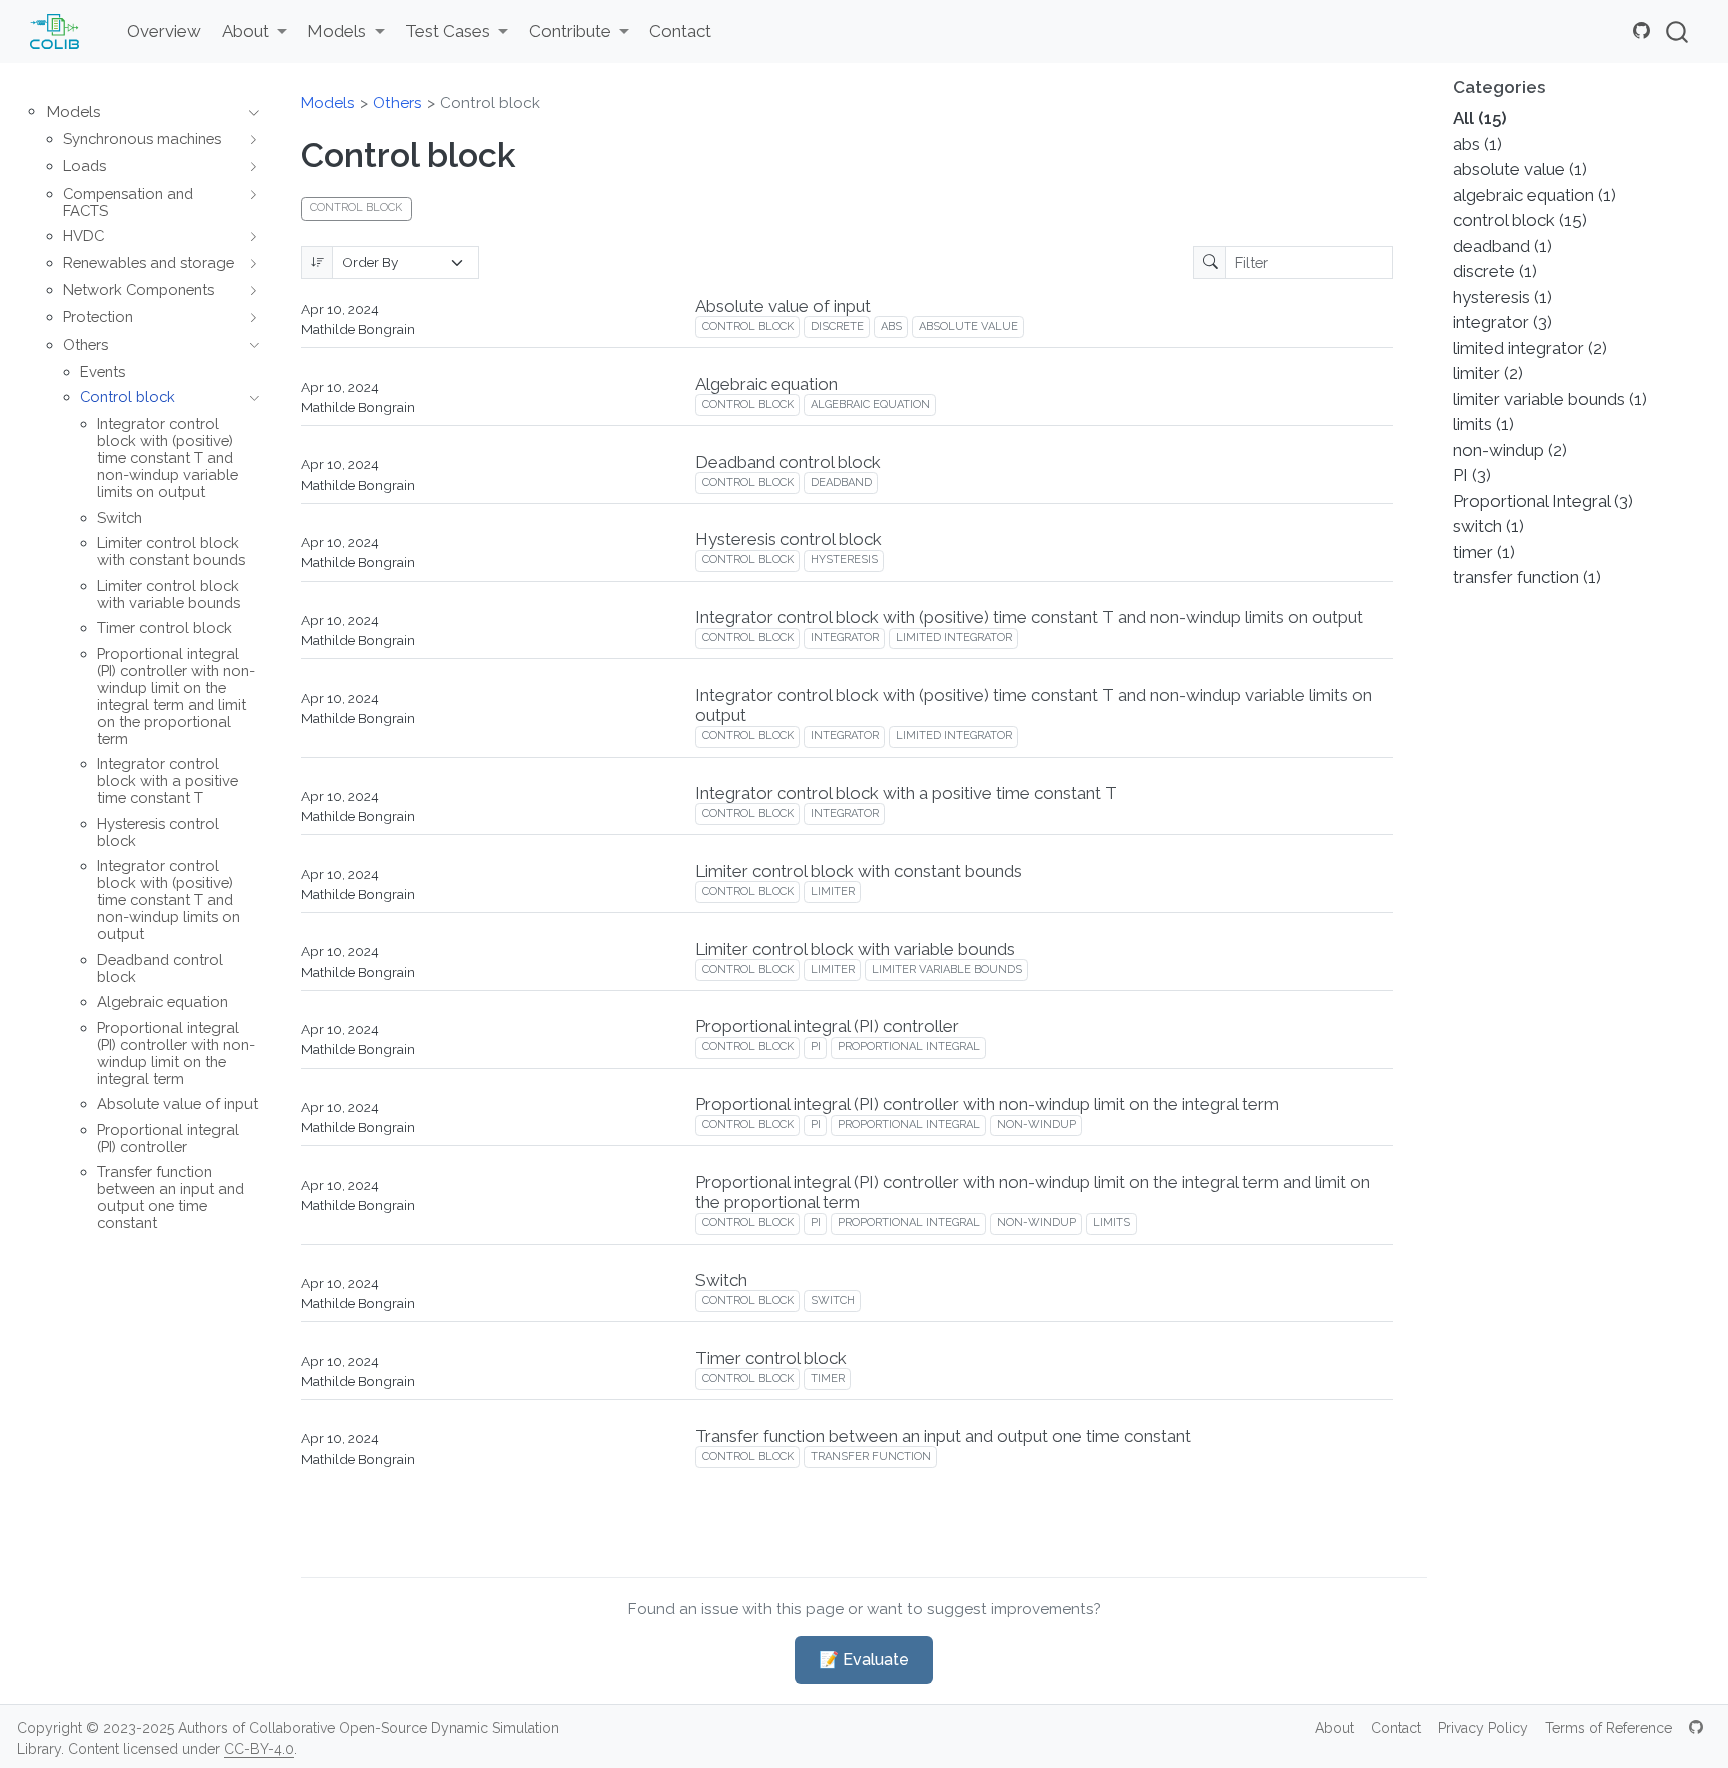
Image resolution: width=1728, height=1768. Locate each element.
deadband (841, 482)
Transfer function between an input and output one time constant (943, 1436)
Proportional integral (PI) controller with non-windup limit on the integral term (987, 1104)
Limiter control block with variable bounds (855, 949)
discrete (837, 326)
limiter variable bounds (947, 969)
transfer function (871, 1456)
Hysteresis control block (788, 539)
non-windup (1036, 1124)
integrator (845, 637)
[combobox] (1678, 31)
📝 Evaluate (864, 1659)
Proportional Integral (909, 1046)
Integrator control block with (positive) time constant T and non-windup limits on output (1029, 617)
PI (816, 1046)
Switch (721, 1280)
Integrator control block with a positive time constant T (906, 793)
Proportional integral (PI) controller (827, 1026)
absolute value (968, 326)
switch (833, 1300)
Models (328, 103)
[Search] (1677, 31)
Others (397, 103)
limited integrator (954, 637)
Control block (490, 103)
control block (748, 326)
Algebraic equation (766, 384)
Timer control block (771, 1358)
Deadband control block (788, 462)
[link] (254, 32)
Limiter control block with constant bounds (858, 871)
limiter (833, 891)
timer (828, 1378)
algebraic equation (870, 404)
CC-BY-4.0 (259, 1749)
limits (1111, 1222)
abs (891, 326)
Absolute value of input (783, 306)
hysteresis (844, 559)
